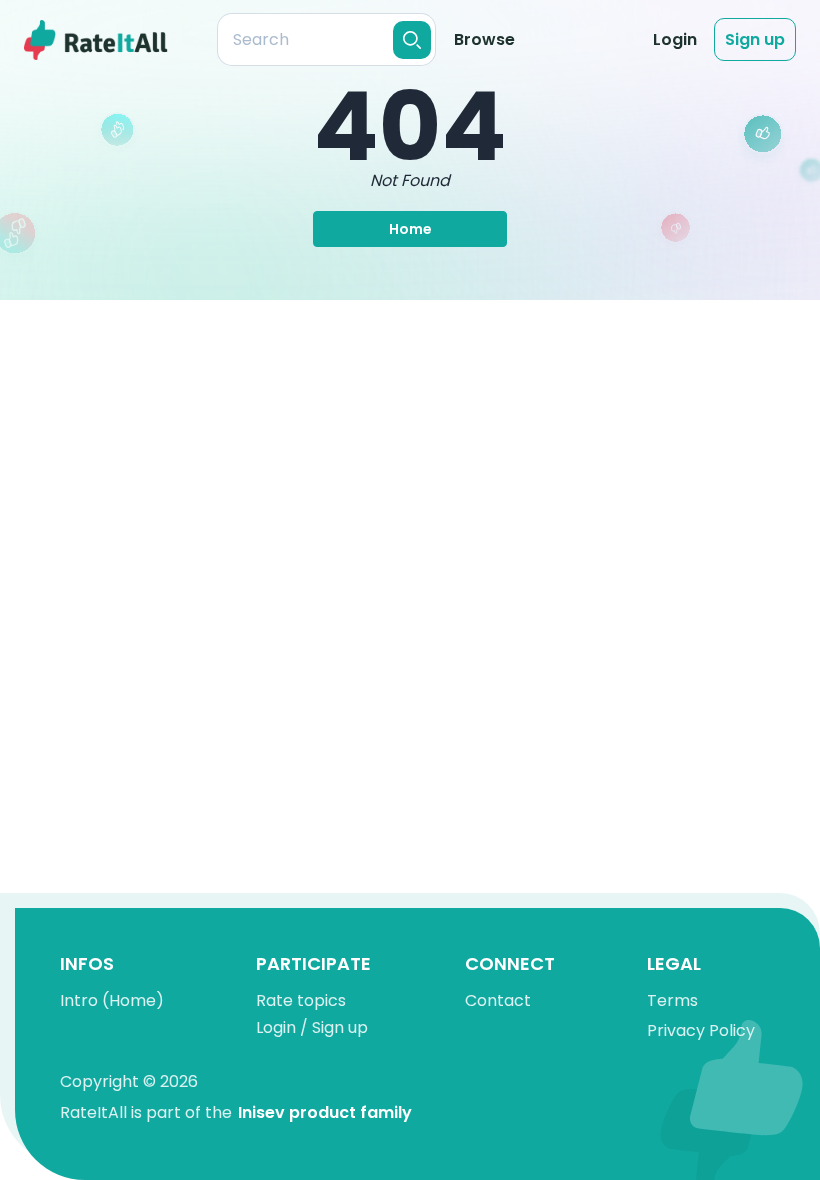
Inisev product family (325, 1112)
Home (410, 229)
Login (675, 39)
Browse (484, 39)
